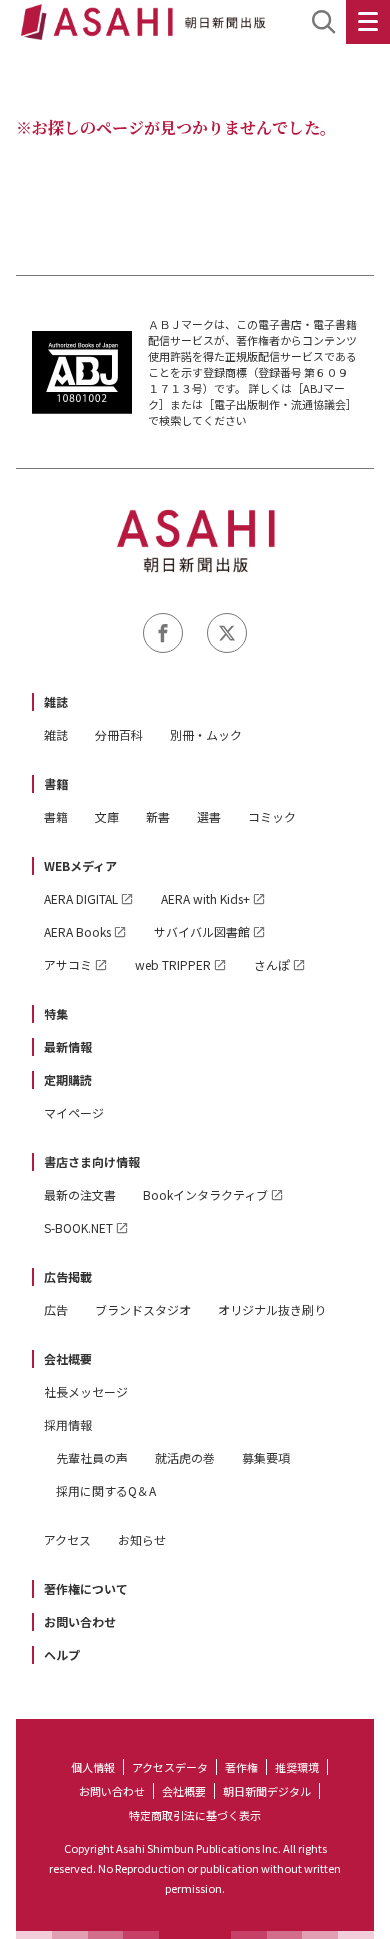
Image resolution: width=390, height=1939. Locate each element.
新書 (158, 816)
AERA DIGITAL (81, 898)
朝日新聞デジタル (267, 1791)
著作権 (241, 1767)
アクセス (67, 1539)
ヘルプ (62, 1654)
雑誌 (56, 701)
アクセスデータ (170, 1767)
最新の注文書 (80, 1194)
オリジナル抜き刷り (272, 1309)
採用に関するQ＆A (106, 1490)
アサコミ (68, 964)
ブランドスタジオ (143, 1309)
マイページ (74, 1112)
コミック (272, 816)
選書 (209, 816)
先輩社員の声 (92, 1457)
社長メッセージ (86, 1391)
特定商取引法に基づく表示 (195, 1815)
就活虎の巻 (185, 1457)
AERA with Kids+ (205, 898)
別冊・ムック (206, 734)
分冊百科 (119, 734)
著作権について (86, 1588)
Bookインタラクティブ (205, 1194)
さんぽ (272, 964)
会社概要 (68, 1358)
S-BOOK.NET (78, 1227)
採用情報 (68, 1424)
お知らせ (142, 1539)
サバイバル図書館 (202, 931)
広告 (56, 1309)
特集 (56, 1013)
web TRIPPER (173, 964)
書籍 (56, 783)
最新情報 (68, 1046)
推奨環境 (297, 1767)
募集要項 (266, 1457)
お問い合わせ (80, 1621)
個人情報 (93, 1767)
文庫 (107, 816)
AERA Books (77, 931)
